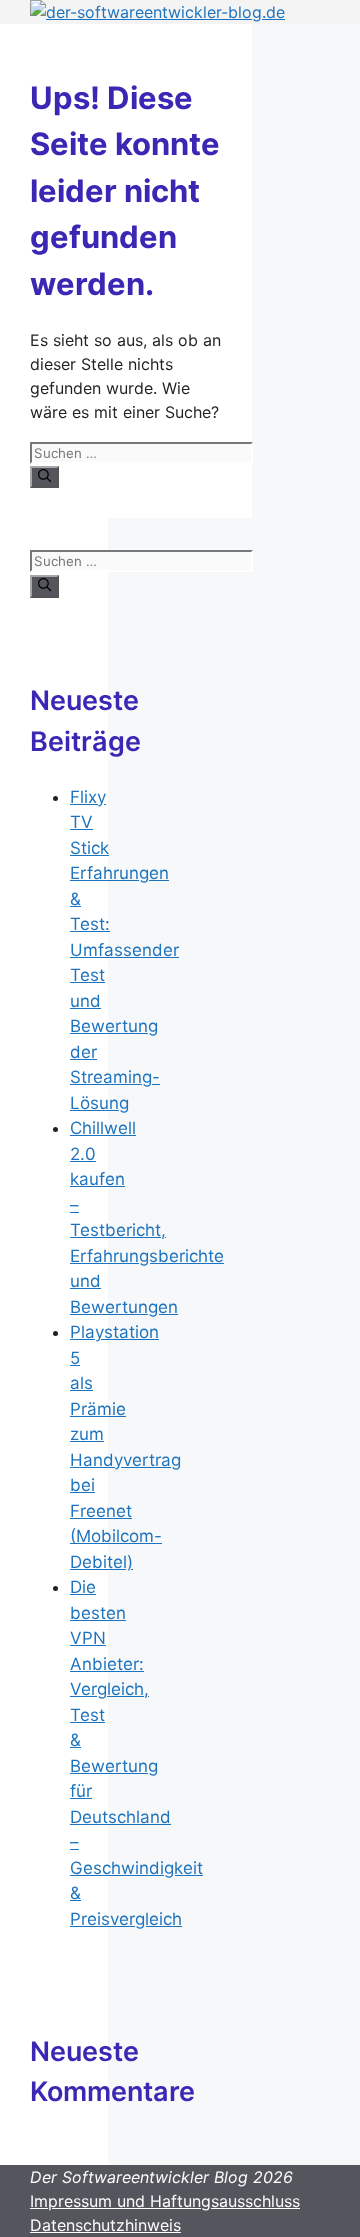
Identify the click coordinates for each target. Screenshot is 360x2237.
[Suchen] (44, 477)
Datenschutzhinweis (105, 2225)
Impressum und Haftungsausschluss (165, 2201)
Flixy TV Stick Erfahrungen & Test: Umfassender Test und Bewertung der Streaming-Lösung (124, 950)
